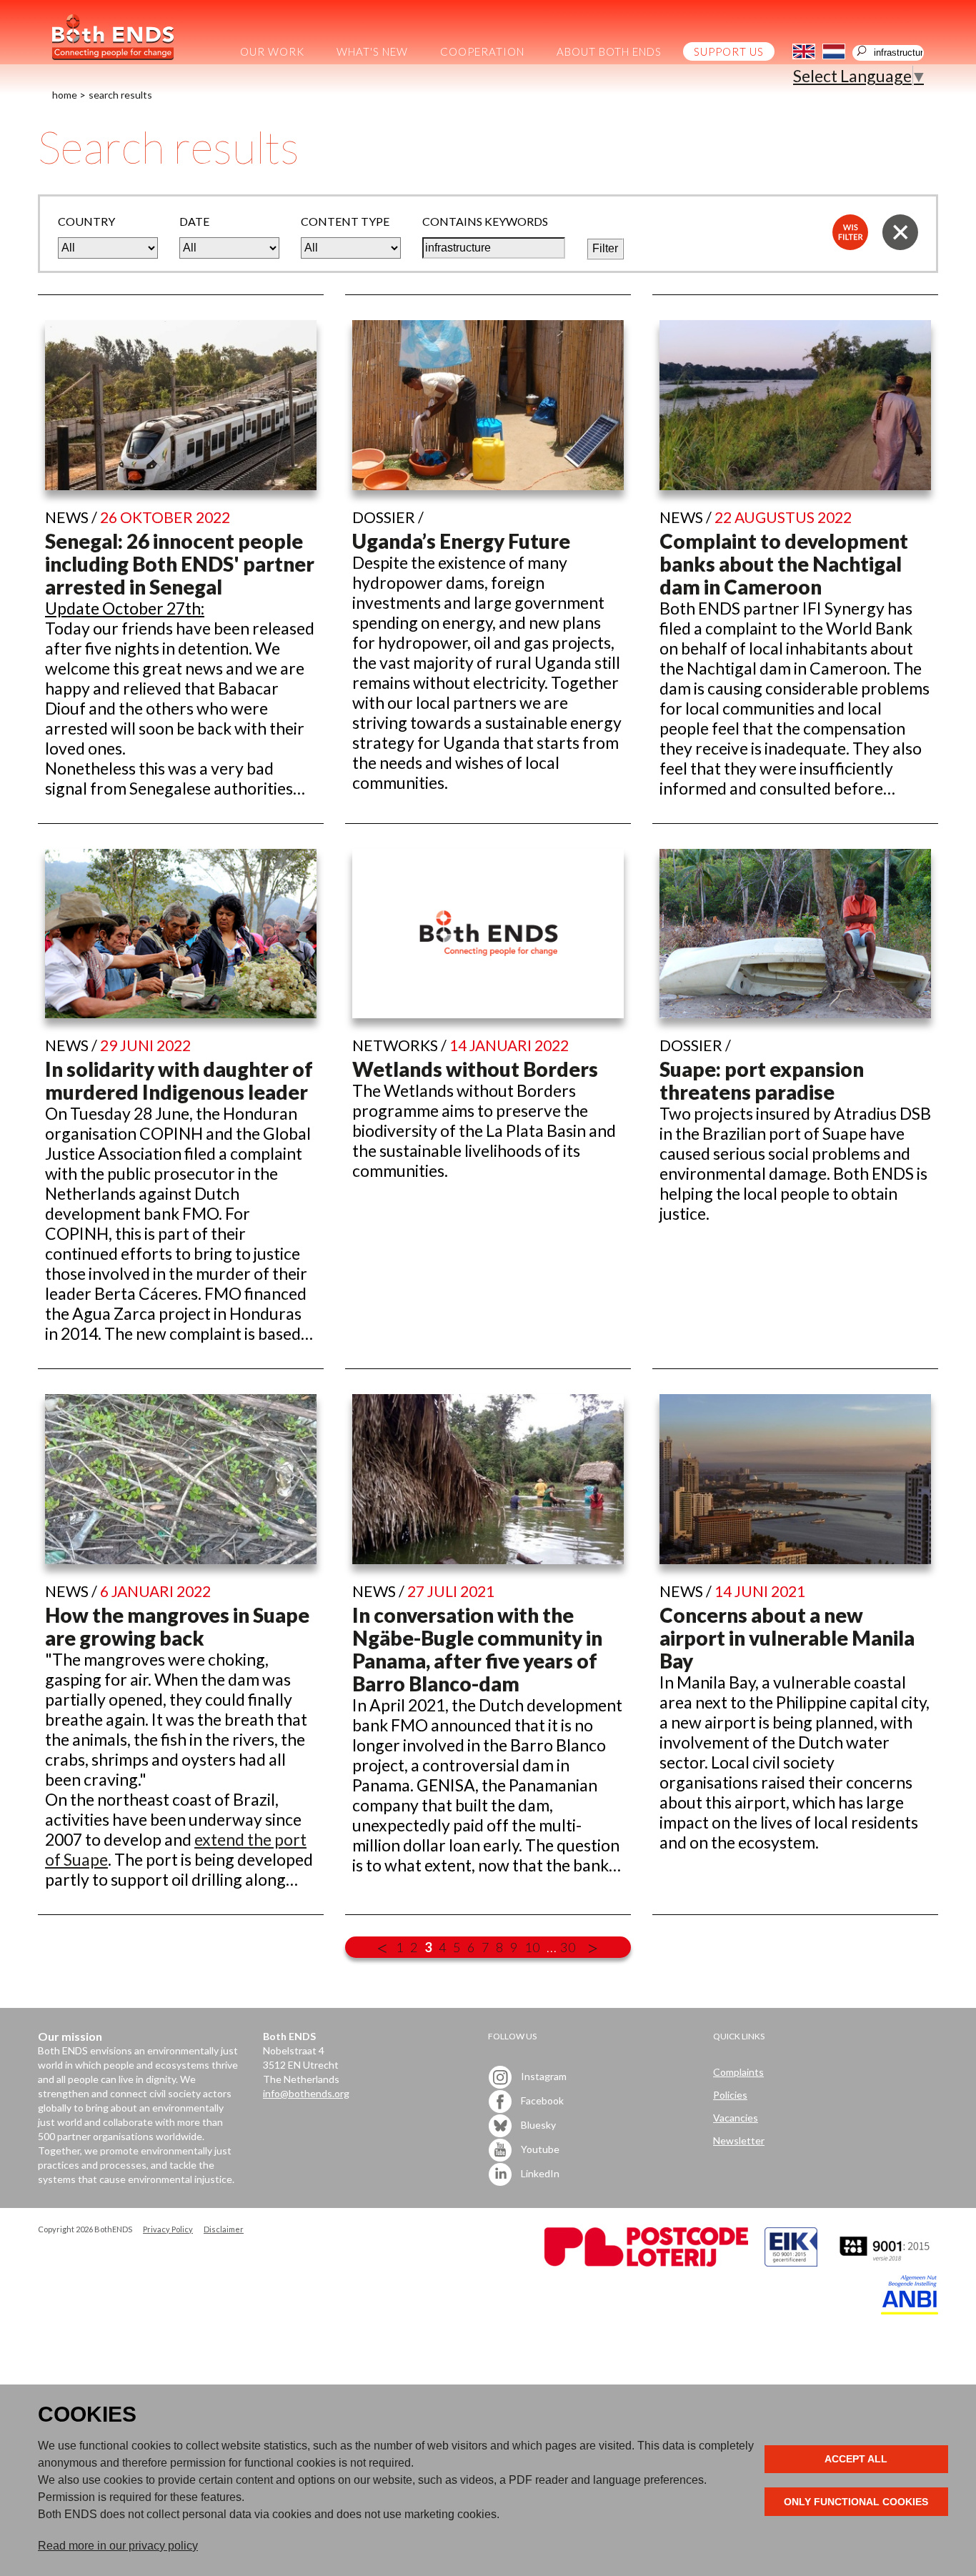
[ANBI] (910, 2311)
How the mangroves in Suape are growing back (177, 1626)
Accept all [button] (856, 2459)
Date (194, 221)
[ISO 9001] (791, 2263)
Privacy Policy (168, 2229)
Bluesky (537, 2124)
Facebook (541, 2100)
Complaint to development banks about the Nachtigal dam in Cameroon (784, 564)
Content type (345, 221)
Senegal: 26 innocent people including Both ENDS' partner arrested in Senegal (180, 564)
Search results (120, 95)
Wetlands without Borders (475, 1069)
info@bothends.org (306, 2093)
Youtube (539, 2148)
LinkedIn (539, 2173)
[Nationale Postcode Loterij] (646, 2263)
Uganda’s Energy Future (461, 541)
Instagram (543, 2075)
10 (532, 1947)
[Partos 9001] (886, 2263)
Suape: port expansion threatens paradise (762, 1080)
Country (86, 221)
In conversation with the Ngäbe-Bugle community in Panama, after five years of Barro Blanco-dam (477, 1649)
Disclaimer (224, 2229)
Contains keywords (485, 221)
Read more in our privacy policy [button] (118, 2546)
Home (65, 95)
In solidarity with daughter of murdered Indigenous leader (179, 1080)
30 (568, 1947)
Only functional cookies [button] (856, 2502)
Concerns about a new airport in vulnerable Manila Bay (787, 1638)
